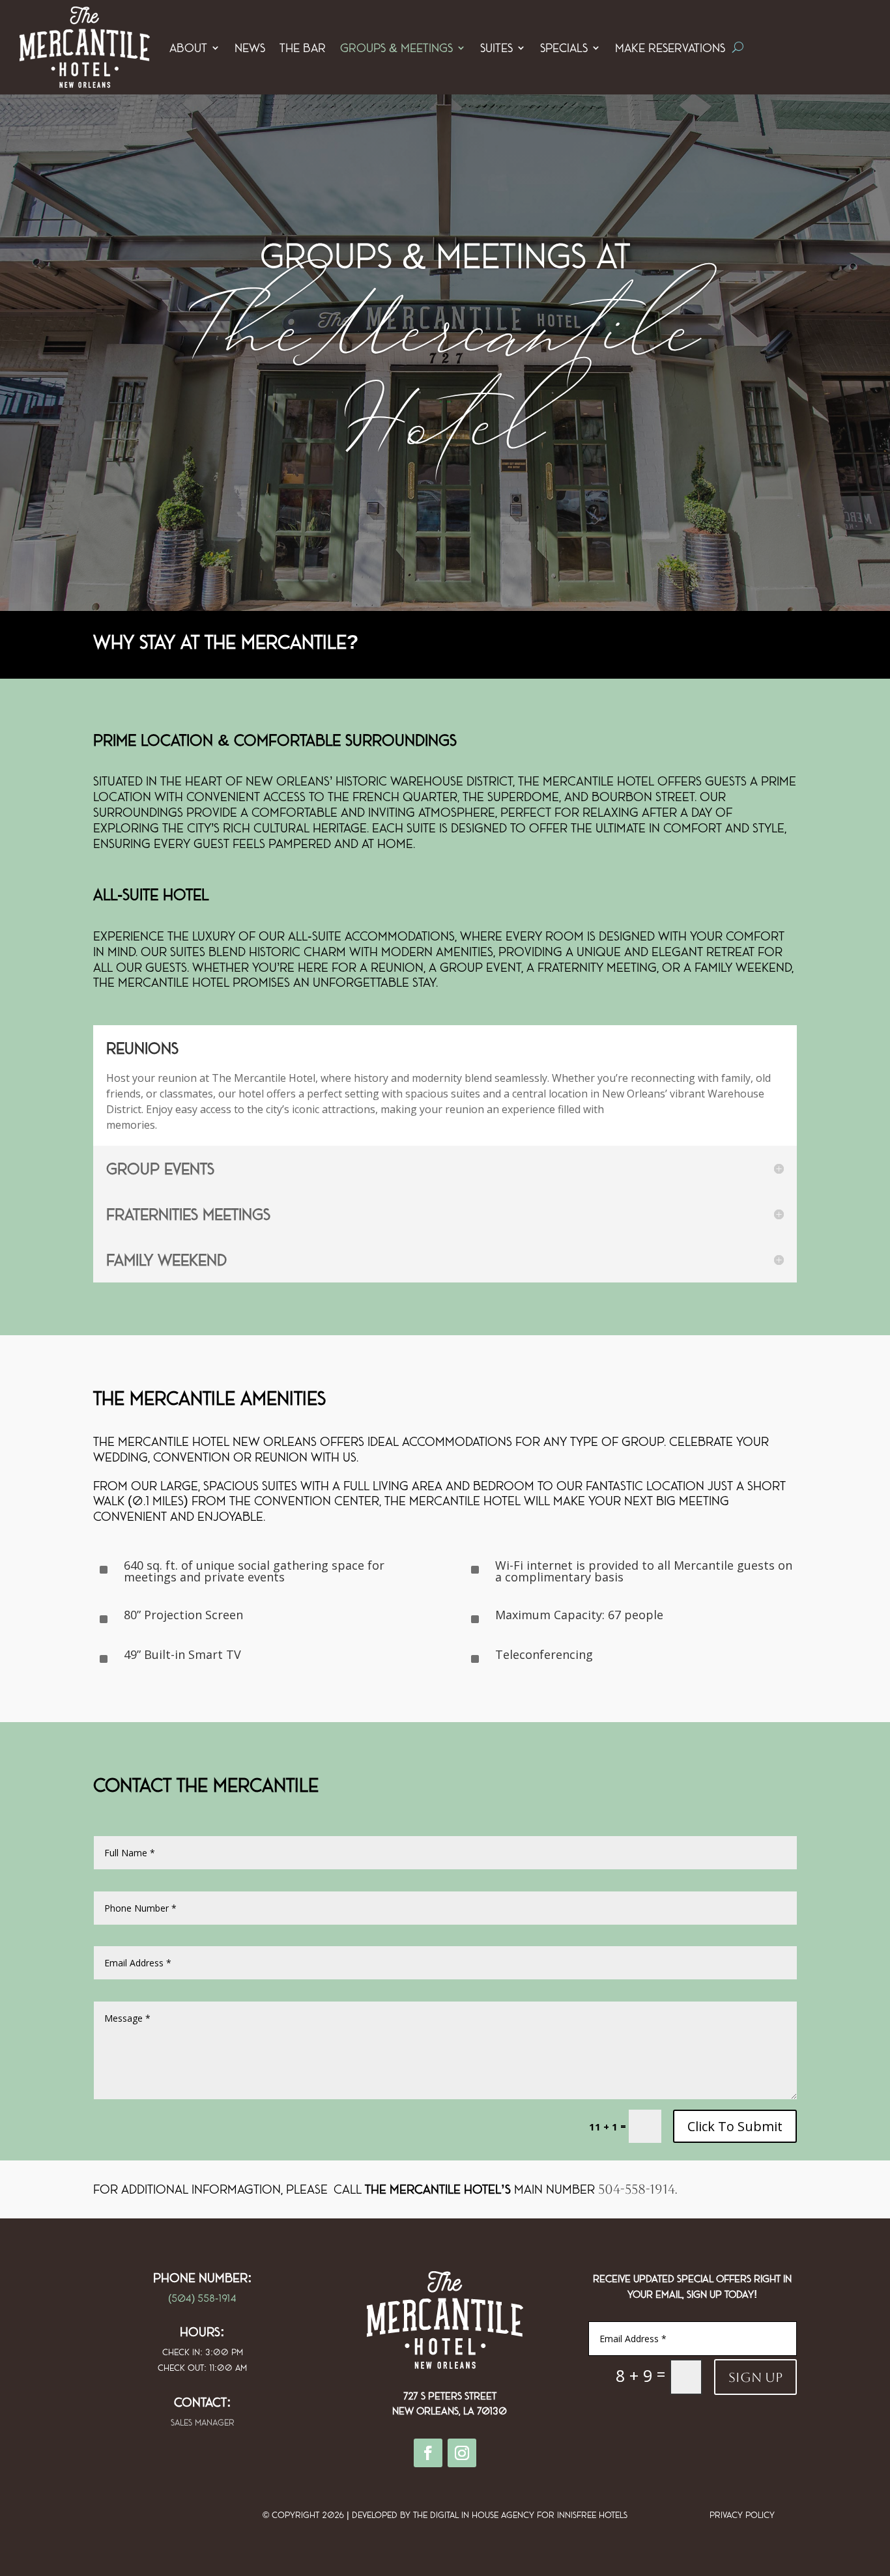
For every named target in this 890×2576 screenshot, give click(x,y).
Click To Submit (735, 2126)
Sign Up (755, 2377)
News (250, 48)
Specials (564, 48)
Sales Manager (203, 2422)
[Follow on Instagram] (462, 2453)
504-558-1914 (637, 2189)
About (188, 48)
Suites (496, 48)
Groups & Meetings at (445, 255)
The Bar (303, 48)
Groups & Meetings (396, 48)
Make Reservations (670, 48)
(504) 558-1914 (202, 2298)
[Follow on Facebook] (428, 2453)
